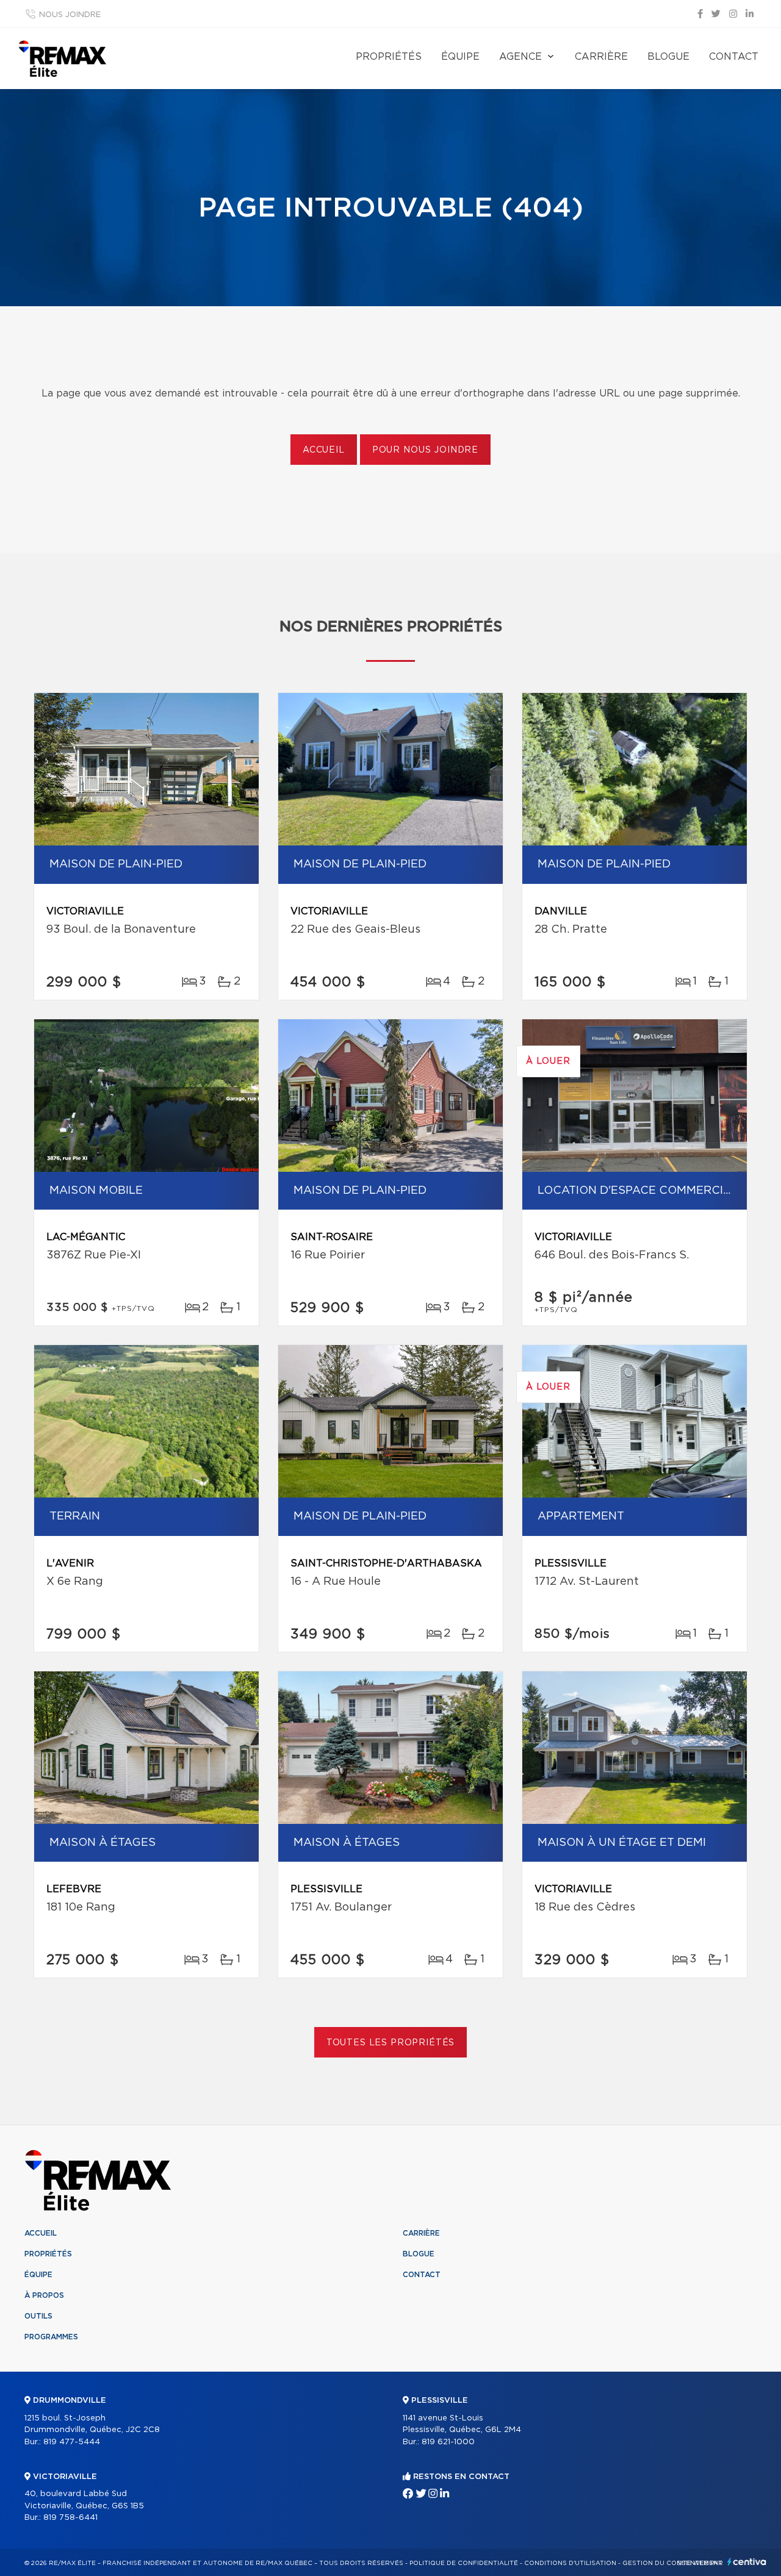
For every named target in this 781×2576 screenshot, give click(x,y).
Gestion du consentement (672, 2563)
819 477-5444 (72, 2442)
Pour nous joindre (425, 450)
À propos (44, 2295)
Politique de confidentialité (464, 2563)
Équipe (460, 57)
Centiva (747, 2562)
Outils (38, 2316)
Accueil (324, 450)
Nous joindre (70, 15)
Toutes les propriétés (391, 2043)
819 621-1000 (448, 2442)
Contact (734, 57)
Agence (520, 57)
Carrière (601, 57)
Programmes (51, 2337)
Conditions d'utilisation (570, 2563)
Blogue (668, 57)
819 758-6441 (70, 2518)
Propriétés (389, 57)
